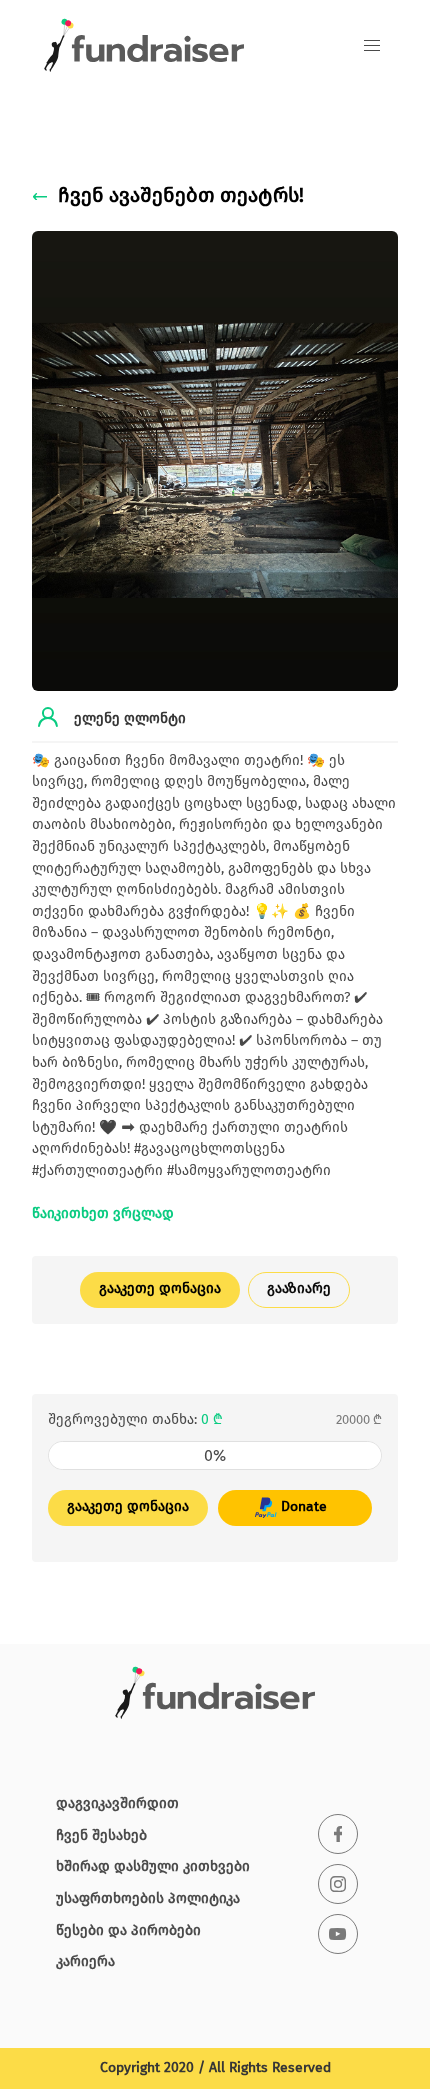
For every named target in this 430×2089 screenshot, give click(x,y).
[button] (372, 46)
